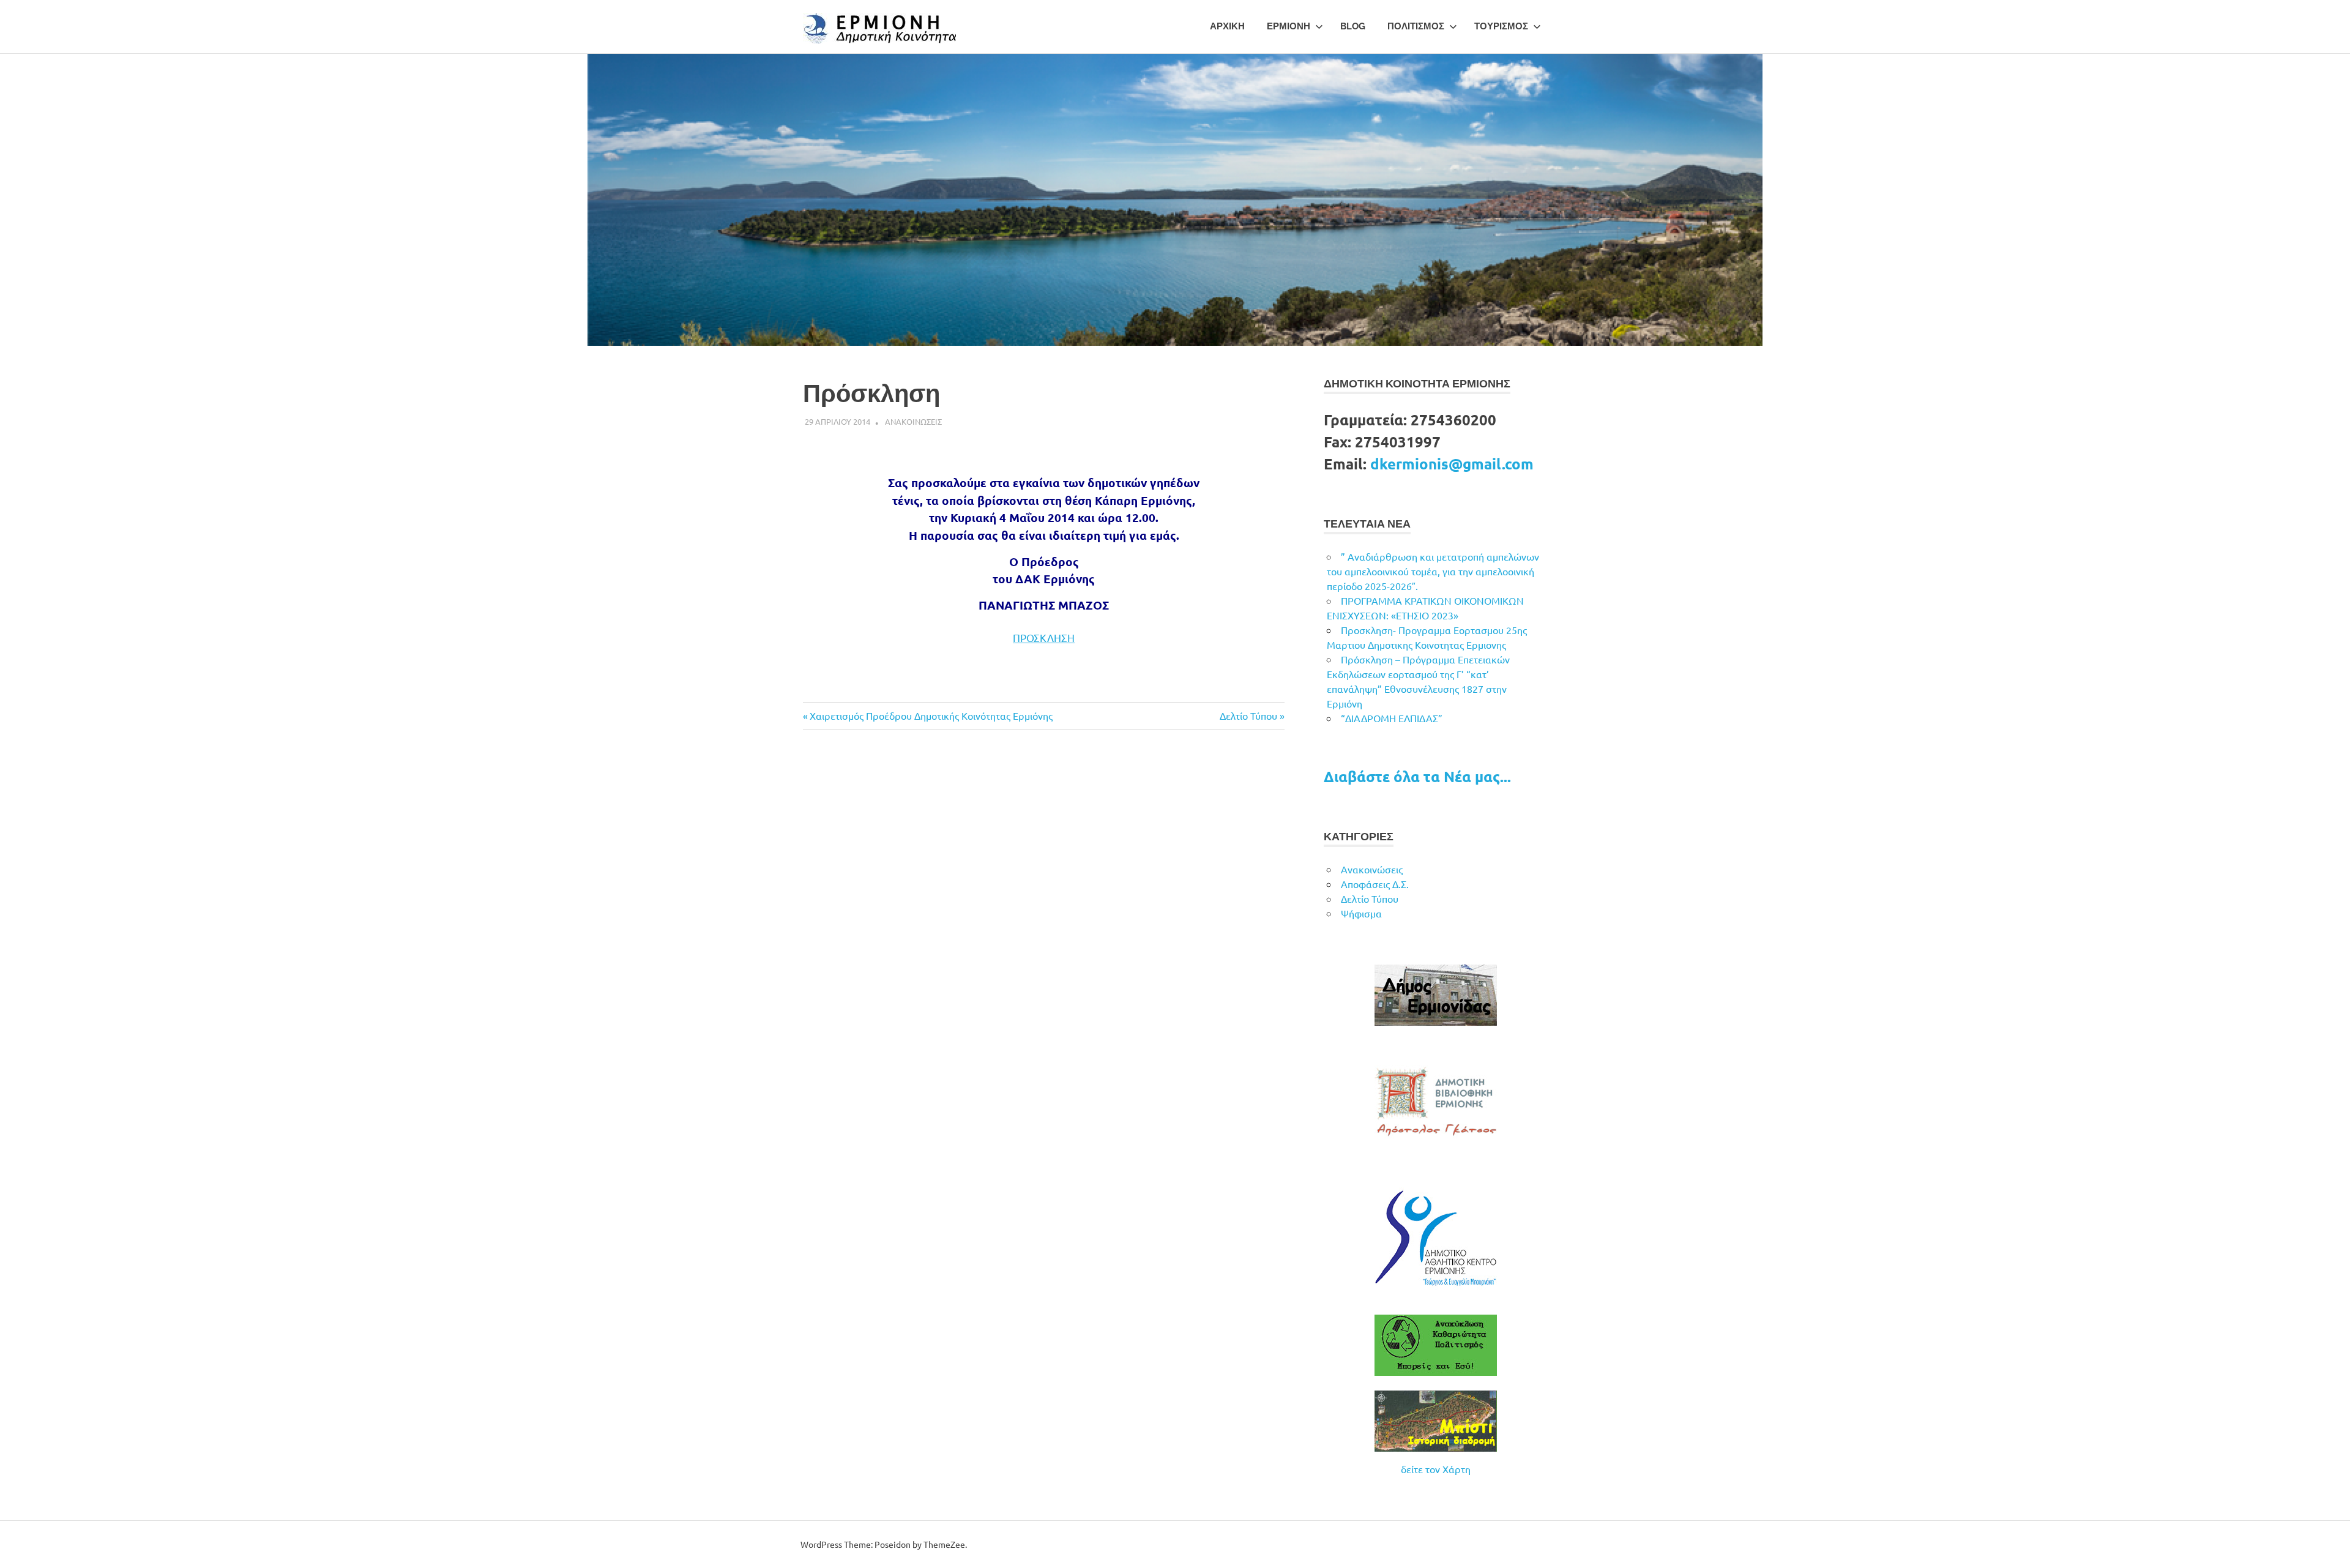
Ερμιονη (1289, 26)
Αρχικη (1227, 26)
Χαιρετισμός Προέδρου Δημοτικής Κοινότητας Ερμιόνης (931, 715)
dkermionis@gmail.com (1452, 464)
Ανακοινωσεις (913, 421)
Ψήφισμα (1361, 913)
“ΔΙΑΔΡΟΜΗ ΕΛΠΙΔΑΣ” (1392, 718)
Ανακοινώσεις (1372, 869)
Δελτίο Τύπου (1248, 715)
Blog (1353, 26)
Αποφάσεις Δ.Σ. (1375, 884)
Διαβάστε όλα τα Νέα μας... (1417, 776)
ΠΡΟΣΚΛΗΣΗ (1044, 637)
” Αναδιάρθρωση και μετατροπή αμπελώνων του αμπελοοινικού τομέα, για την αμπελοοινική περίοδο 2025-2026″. (1433, 571)
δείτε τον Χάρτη (1436, 1469)
